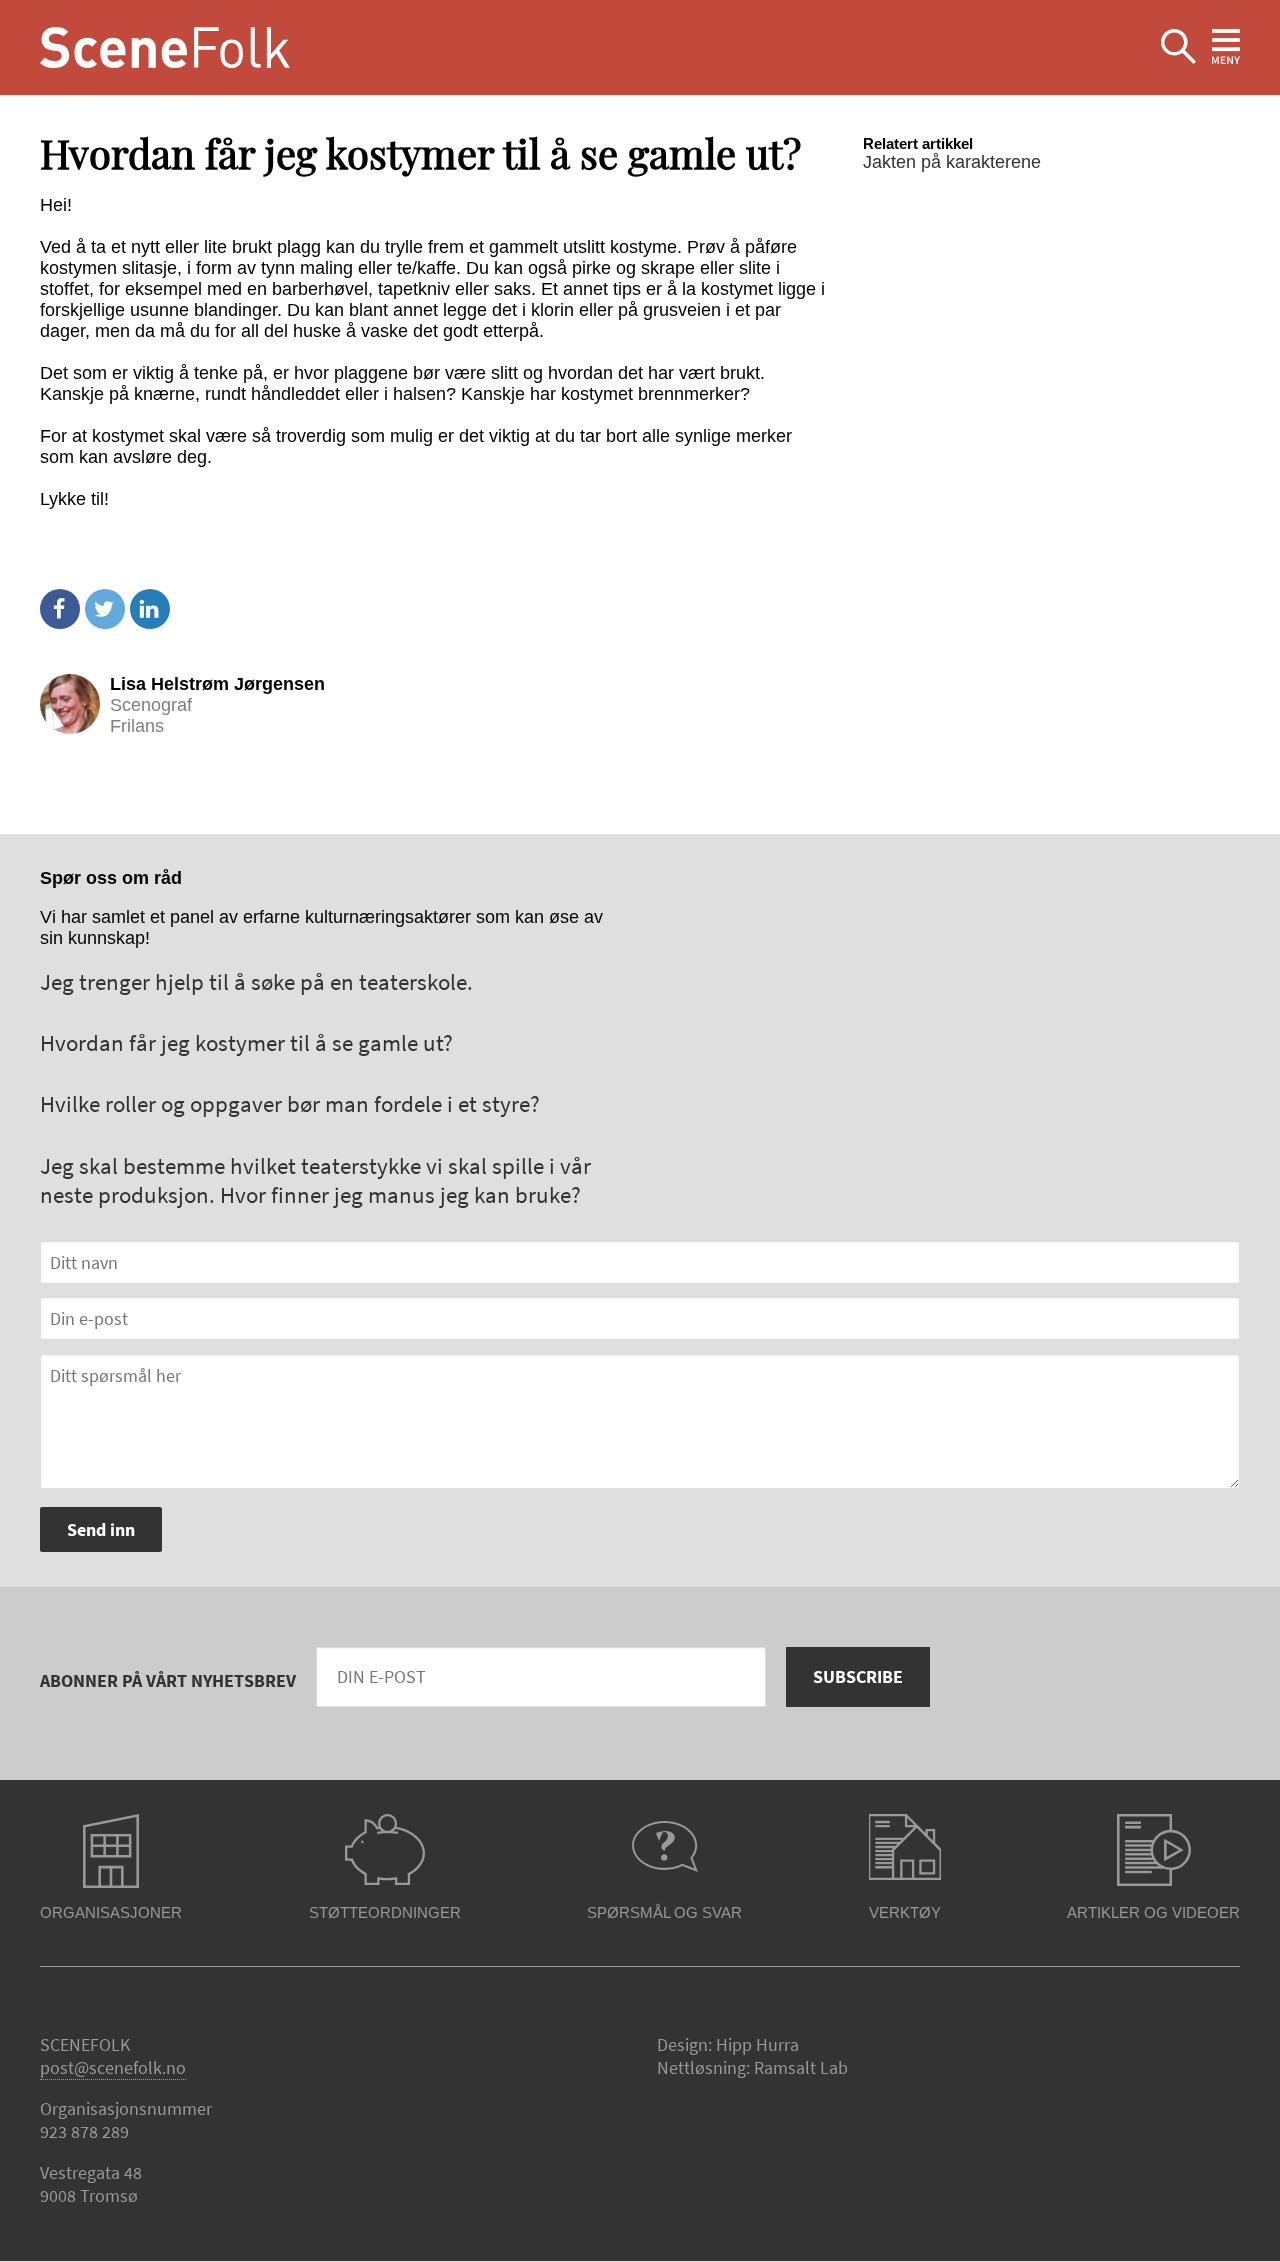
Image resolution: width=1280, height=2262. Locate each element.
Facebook (60, 609)
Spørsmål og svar (664, 1912)
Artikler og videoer (1153, 1912)
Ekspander (1178, 47)
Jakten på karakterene (952, 162)
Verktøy (905, 1912)
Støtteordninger (385, 1912)
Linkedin (150, 609)
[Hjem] (165, 47)
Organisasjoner (111, 1912)
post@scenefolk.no (113, 2067)
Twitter (105, 609)
